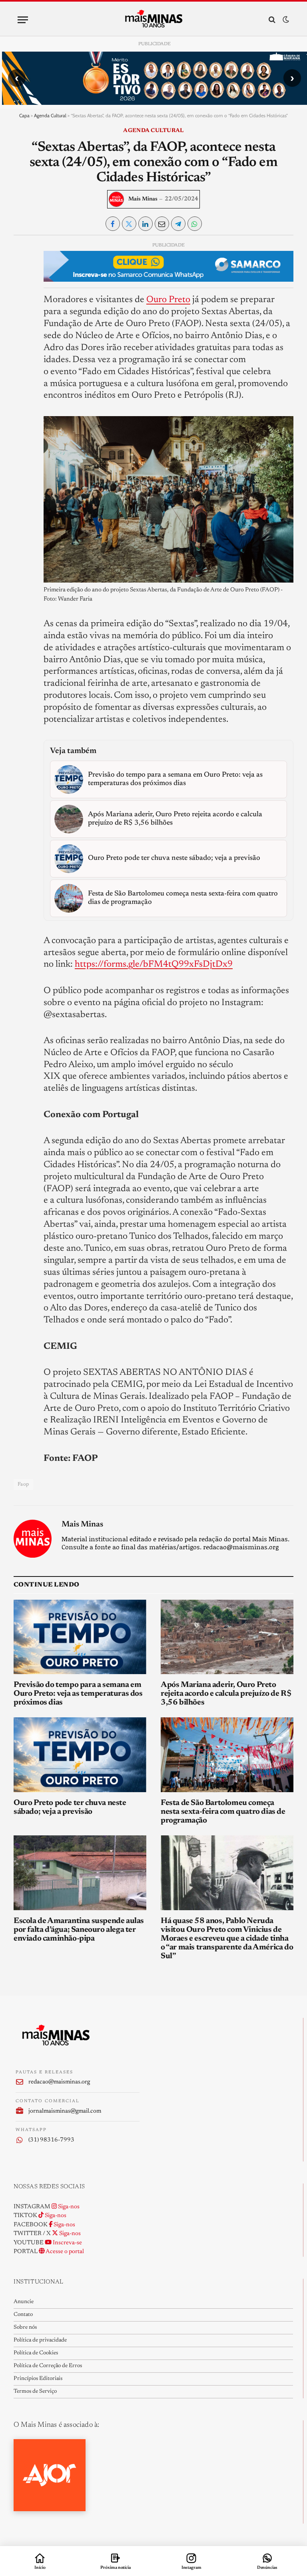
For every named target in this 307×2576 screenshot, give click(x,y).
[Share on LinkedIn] (146, 224)
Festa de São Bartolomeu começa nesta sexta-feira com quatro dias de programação (223, 1812)
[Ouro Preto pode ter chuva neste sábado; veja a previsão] (80, 1755)
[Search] (272, 20)
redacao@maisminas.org (59, 2082)
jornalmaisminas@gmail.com (65, 2111)
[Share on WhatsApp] (195, 224)
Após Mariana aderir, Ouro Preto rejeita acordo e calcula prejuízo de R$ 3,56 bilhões (226, 1694)
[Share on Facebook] (113, 224)
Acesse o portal (64, 2252)
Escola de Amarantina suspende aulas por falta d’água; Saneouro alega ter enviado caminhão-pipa (79, 1930)
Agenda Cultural (50, 115)
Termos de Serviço (35, 2392)
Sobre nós (25, 2328)
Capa (24, 115)
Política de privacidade (40, 2340)
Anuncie (24, 2302)
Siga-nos (68, 2207)
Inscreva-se (67, 2243)
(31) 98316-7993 (51, 2140)
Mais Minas (143, 199)
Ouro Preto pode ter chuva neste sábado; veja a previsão (70, 1807)
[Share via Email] (162, 224)
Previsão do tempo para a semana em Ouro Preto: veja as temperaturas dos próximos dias (78, 1694)
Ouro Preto (168, 300)
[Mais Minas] (154, 20)
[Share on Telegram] (178, 224)
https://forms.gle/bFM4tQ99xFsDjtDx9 (154, 964)
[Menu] (23, 20)
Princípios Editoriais (38, 2379)
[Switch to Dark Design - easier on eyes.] (285, 20)
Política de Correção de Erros (48, 2366)
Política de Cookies (36, 2353)
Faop (23, 1484)
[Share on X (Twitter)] (129, 224)
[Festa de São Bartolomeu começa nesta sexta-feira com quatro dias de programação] (227, 1755)
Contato (23, 2315)
